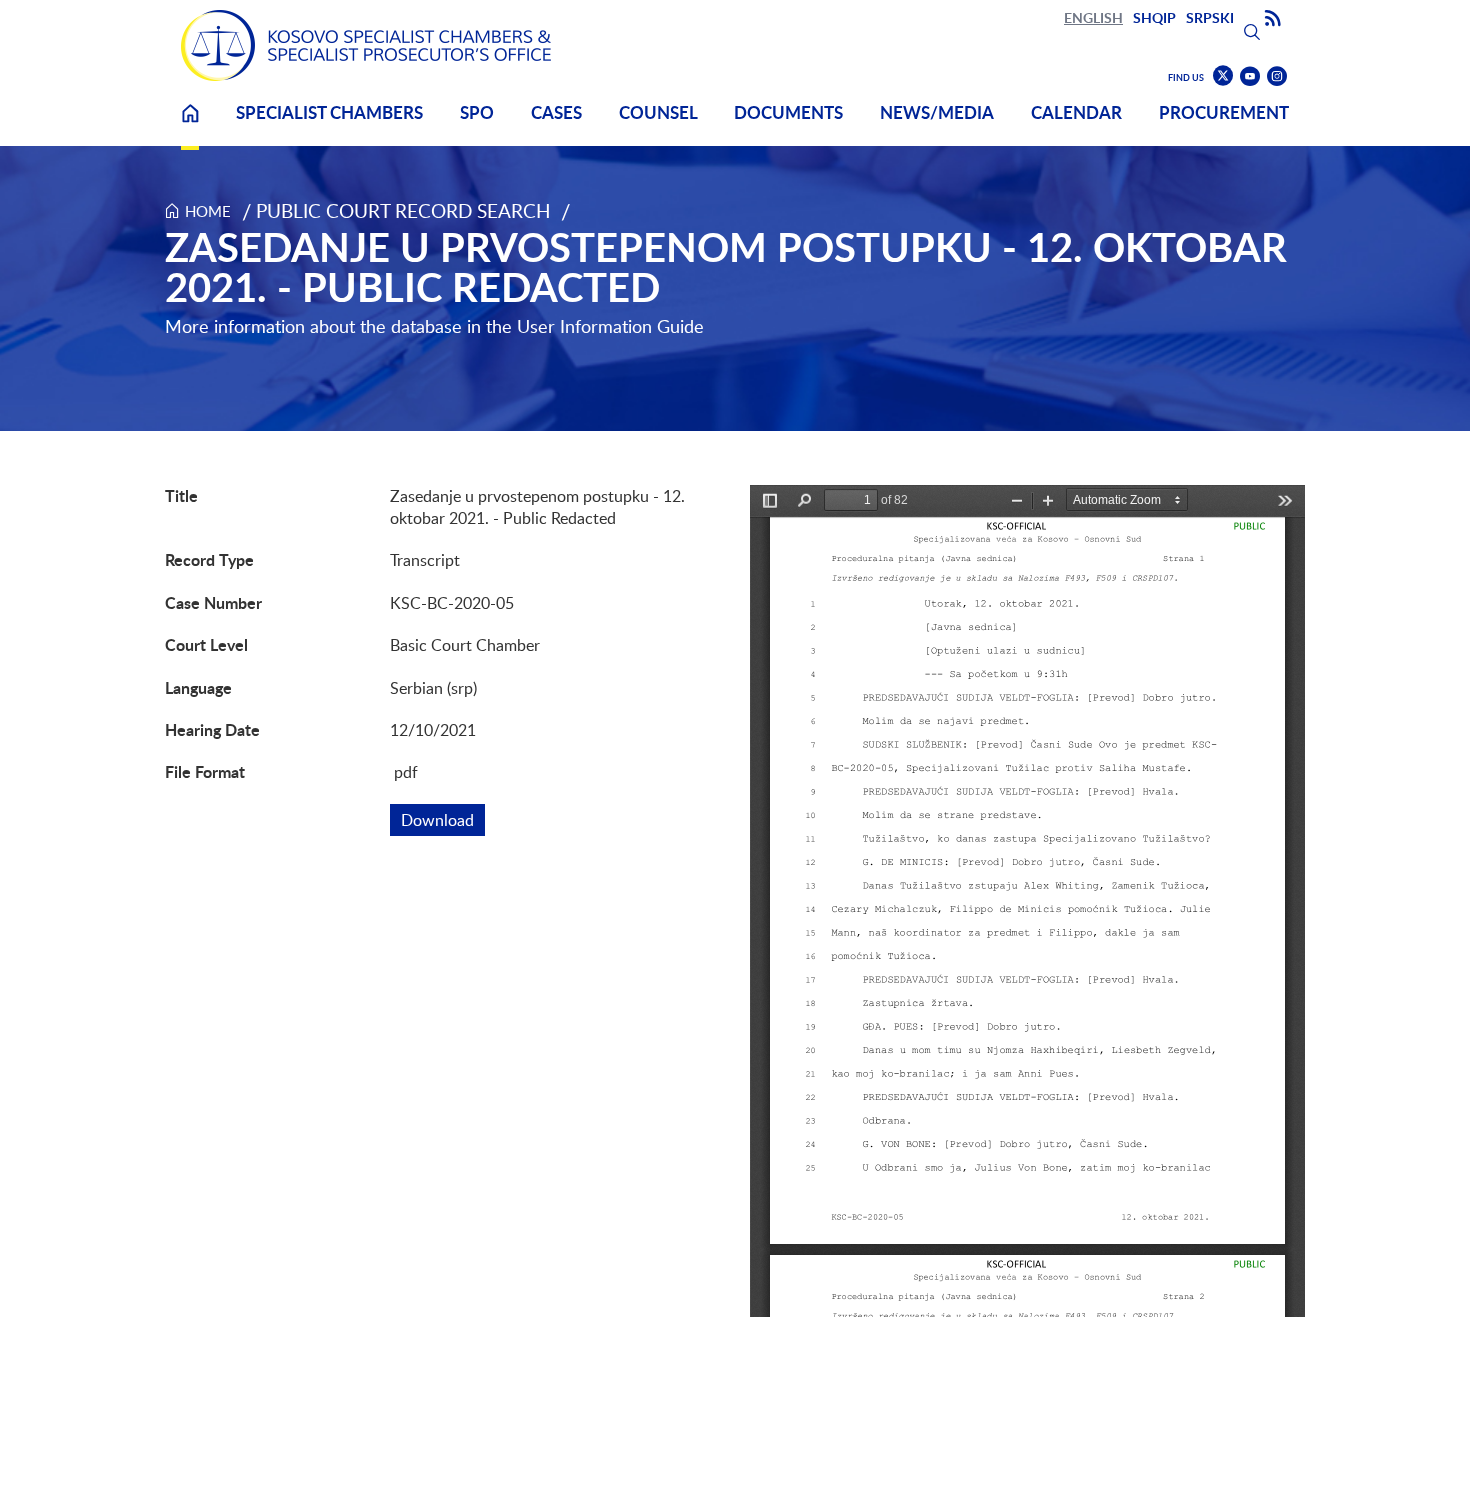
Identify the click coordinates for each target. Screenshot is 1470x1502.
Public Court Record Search (403, 210)
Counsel (658, 112)
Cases (556, 112)
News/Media (937, 112)
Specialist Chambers (329, 112)
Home (190, 125)
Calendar (1076, 112)
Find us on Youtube (1250, 76)
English (1093, 17)
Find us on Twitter (1223, 76)
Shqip (1154, 17)
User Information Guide (610, 326)
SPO (477, 112)
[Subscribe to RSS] (1273, 19)
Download (443, 820)
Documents (788, 112)
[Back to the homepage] (366, 45)
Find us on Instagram (1277, 76)
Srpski (1210, 17)
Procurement (1224, 112)
